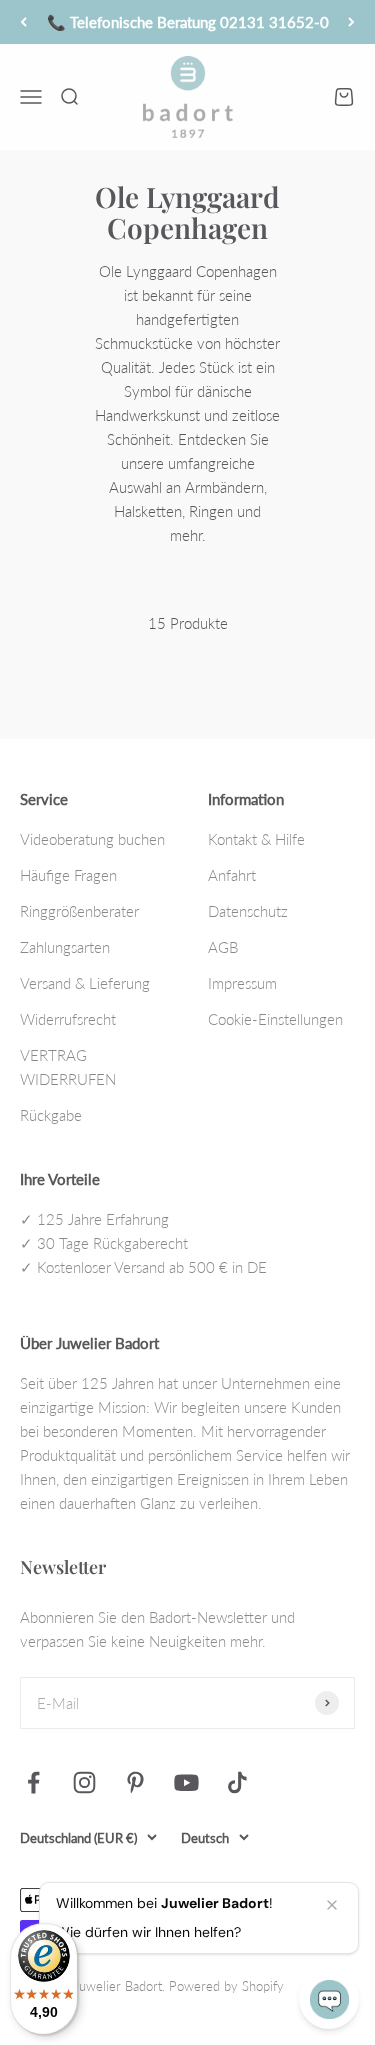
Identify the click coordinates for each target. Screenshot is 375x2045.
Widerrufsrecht (68, 1019)
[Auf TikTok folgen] (237, 1782)
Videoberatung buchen (92, 839)
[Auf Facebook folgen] (33, 1782)
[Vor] (351, 22)
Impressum (242, 983)
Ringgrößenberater (79, 911)
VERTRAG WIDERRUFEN (68, 1067)
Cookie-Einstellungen (275, 1019)
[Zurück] (23, 22)
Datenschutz (248, 911)
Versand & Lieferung (85, 983)
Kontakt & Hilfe (256, 839)
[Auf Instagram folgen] (84, 1782)
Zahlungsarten (65, 947)
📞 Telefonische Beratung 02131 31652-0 (188, 22)
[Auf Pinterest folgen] (135, 1782)
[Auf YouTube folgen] (186, 1782)
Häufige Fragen (68, 875)
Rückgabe (51, 1115)
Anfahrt (232, 875)
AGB (223, 947)
